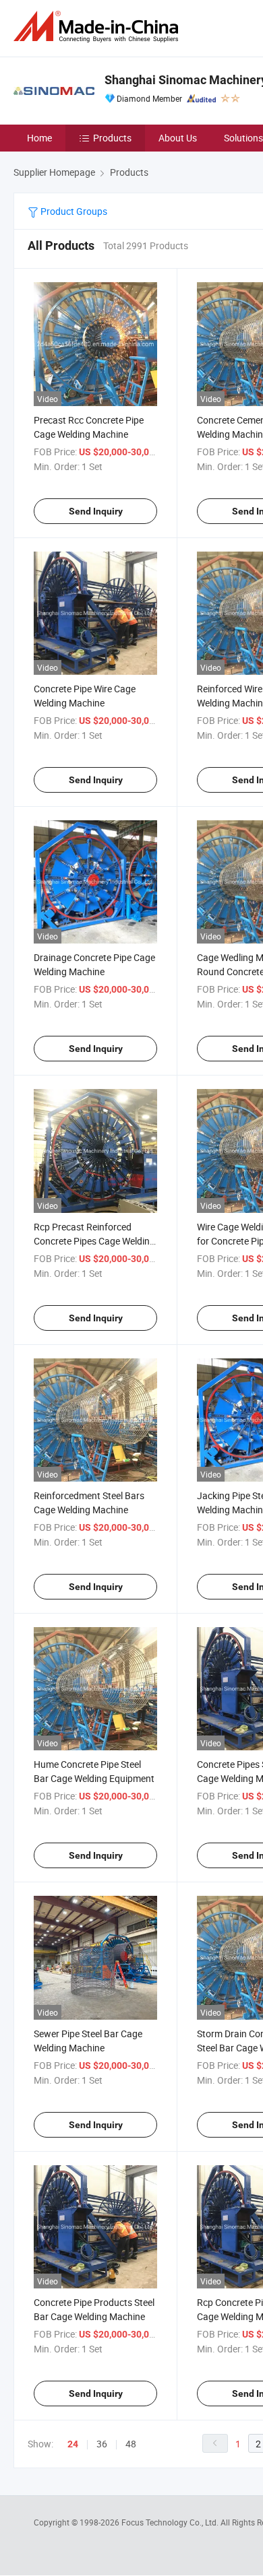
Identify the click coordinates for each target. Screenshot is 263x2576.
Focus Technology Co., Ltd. (171, 2522)
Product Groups (73, 211)
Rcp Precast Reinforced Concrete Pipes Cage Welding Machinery (94, 1241)
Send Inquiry (96, 511)
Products (112, 138)
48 (131, 2444)
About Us (178, 138)
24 (73, 2444)
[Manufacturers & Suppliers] (98, 27)
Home (39, 138)
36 (102, 2444)
